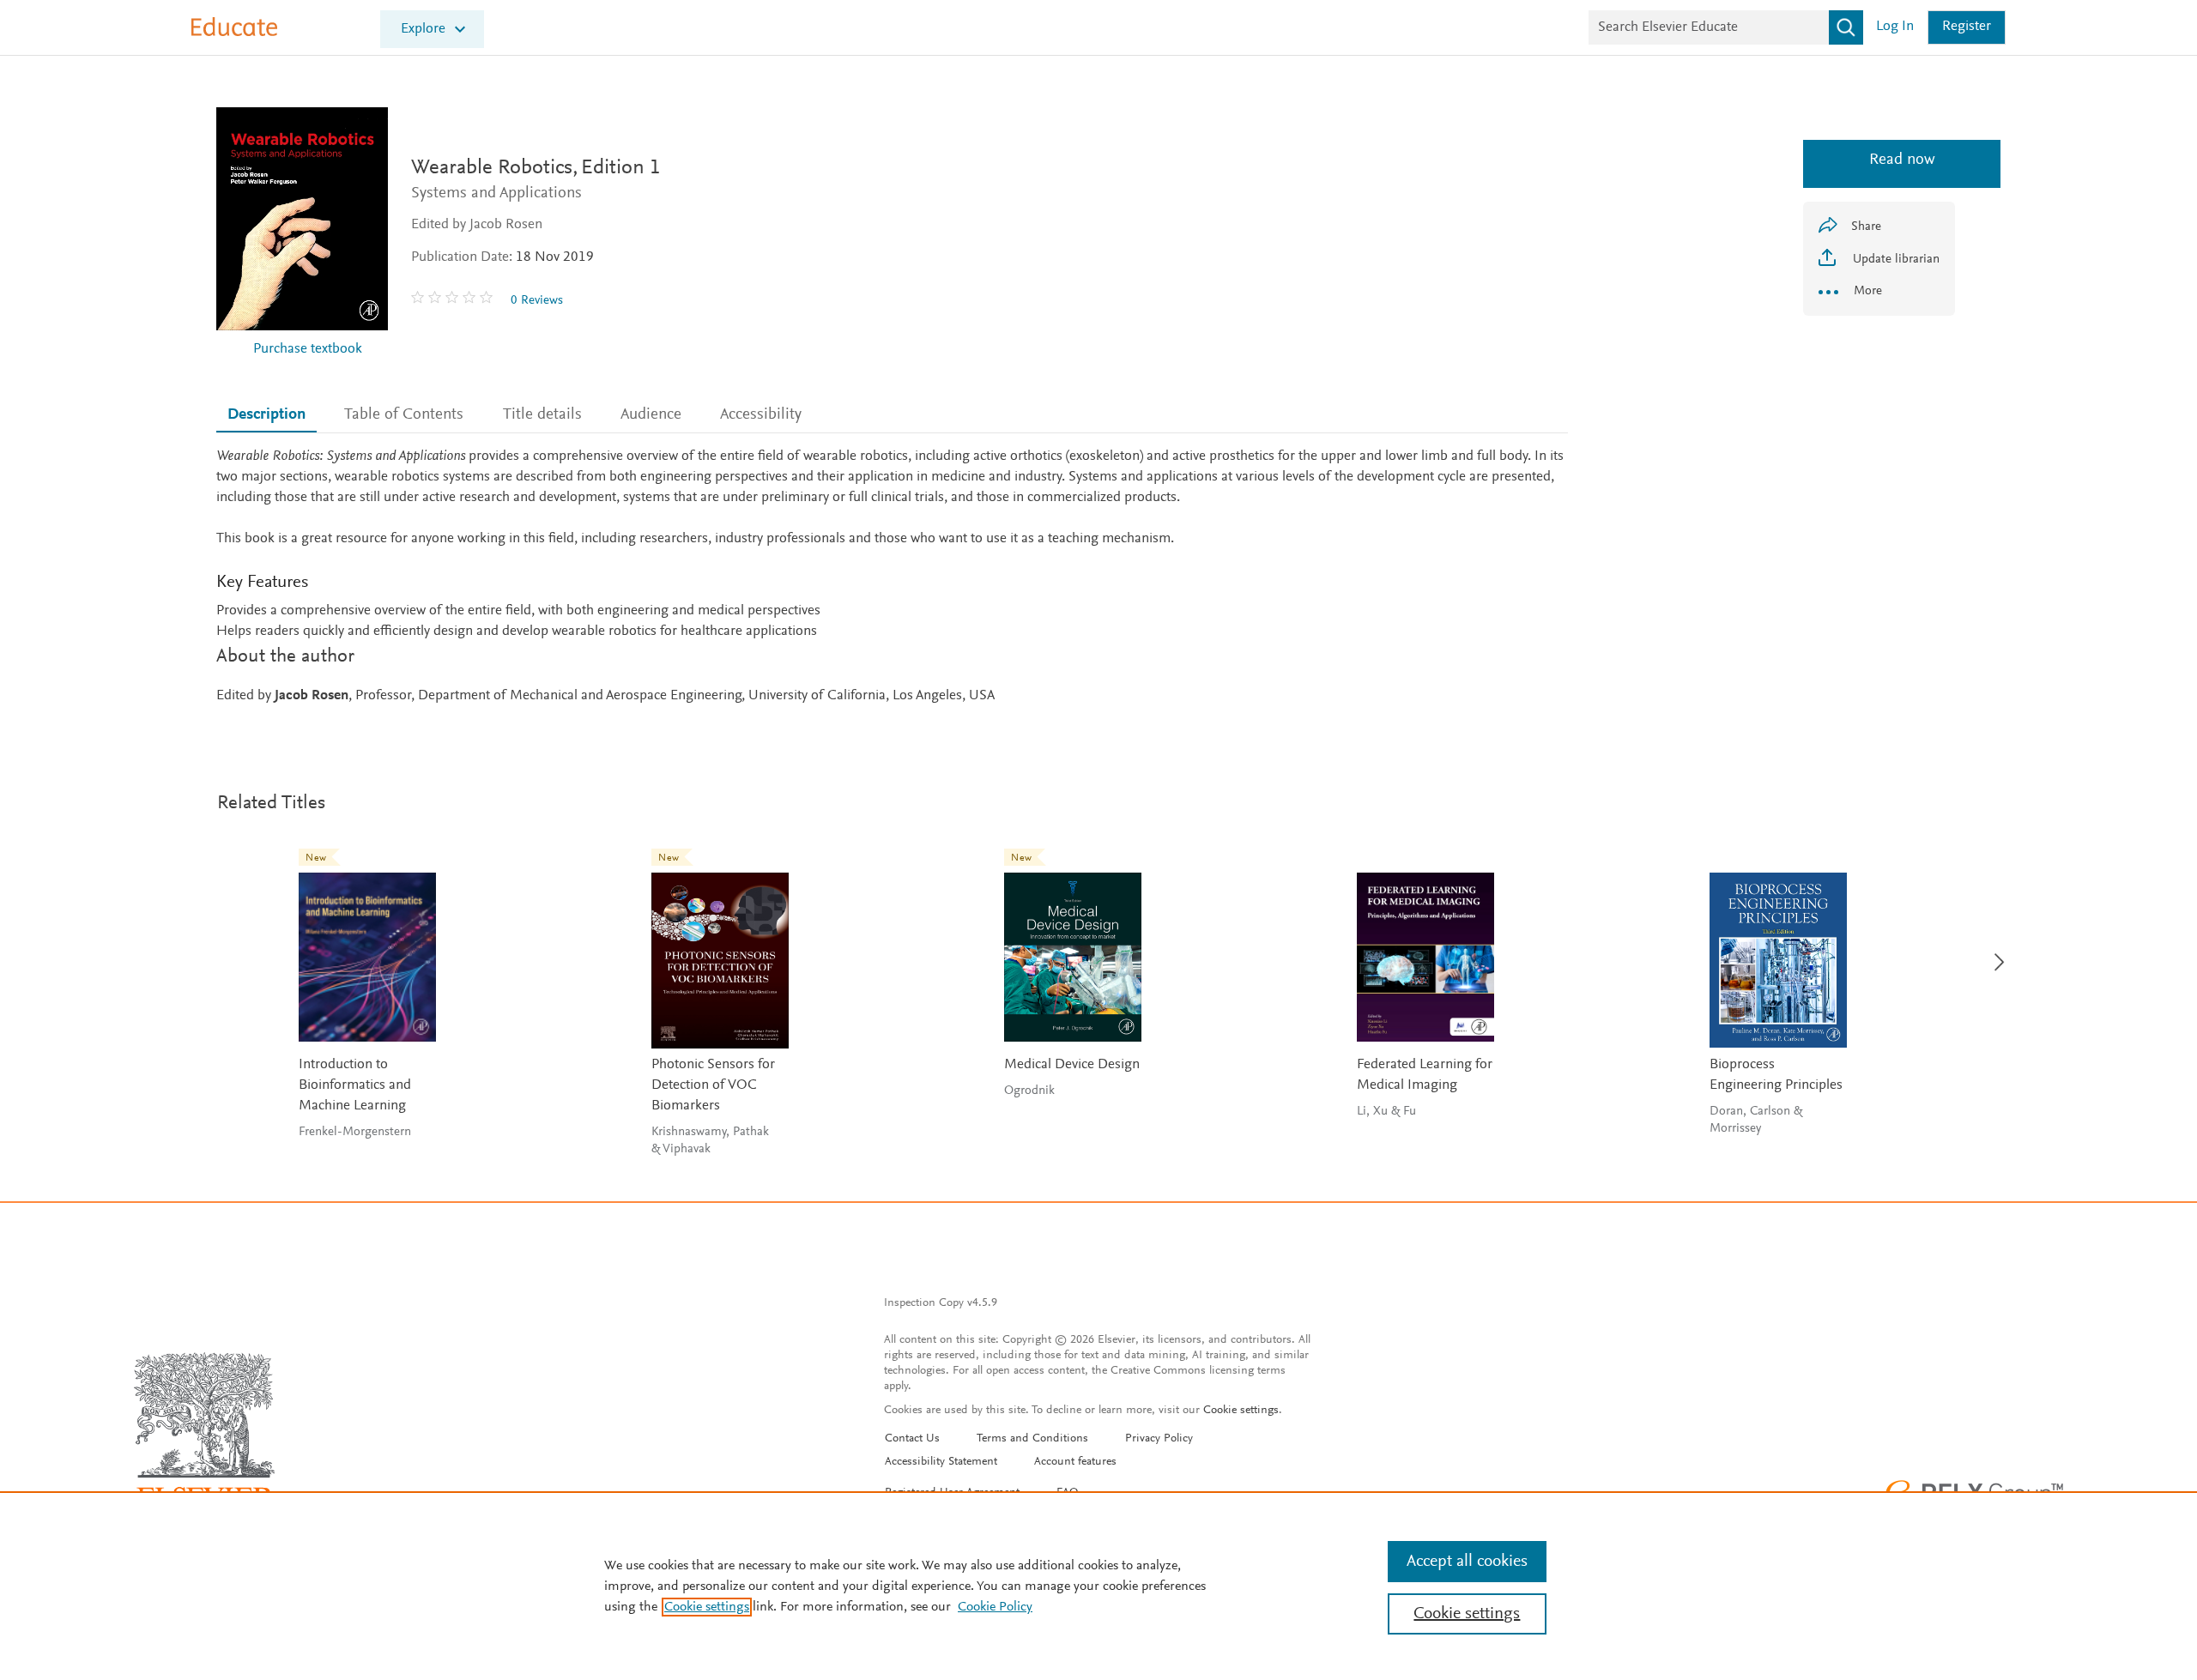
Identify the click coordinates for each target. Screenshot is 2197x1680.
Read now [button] (1879, 160)
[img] (454, 300)
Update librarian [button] (1894, 260)
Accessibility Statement (941, 1462)
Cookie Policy (995, 1607)
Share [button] (1866, 227)
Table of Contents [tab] (404, 415)
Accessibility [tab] (761, 415)
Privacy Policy (1159, 1439)
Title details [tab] (542, 415)
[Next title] (1994, 952)
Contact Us (912, 1439)
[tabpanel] (892, 577)
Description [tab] (266, 415)
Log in (1895, 27)
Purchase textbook (308, 350)
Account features (1075, 1462)
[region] (1098, 1586)
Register (1967, 27)
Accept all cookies (1467, 1562)
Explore (423, 30)
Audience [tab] (651, 415)
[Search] (1846, 27)
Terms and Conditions (1032, 1439)
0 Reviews (537, 301)
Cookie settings (1241, 1411)
